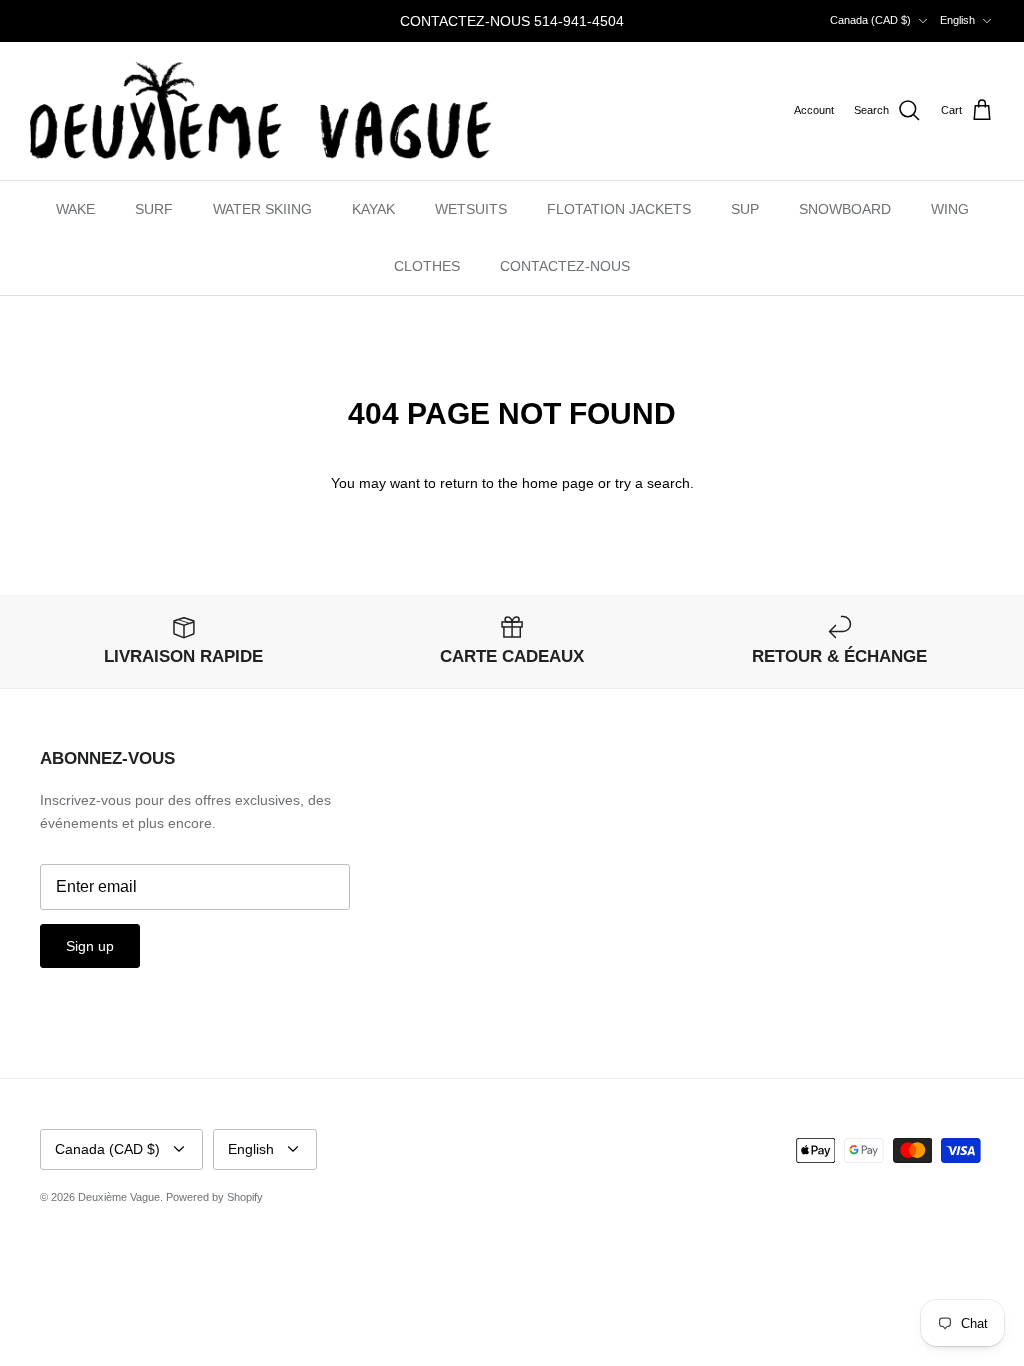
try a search (652, 483)
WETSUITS (471, 209)
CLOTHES (427, 266)
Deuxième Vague (119, 1197)
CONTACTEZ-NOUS (565, 266)
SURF (154, 209)
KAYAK (373, 209)
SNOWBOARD (845, 209)
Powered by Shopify (214, 1197)
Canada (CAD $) (870, 20)
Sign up (90, 946)
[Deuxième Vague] (260, 111)
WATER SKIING (262, 209)
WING (950, 209)
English (957, 20)
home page (558, 483)
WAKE (75, 209)
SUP (745, 209)
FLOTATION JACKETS (619, 209)
